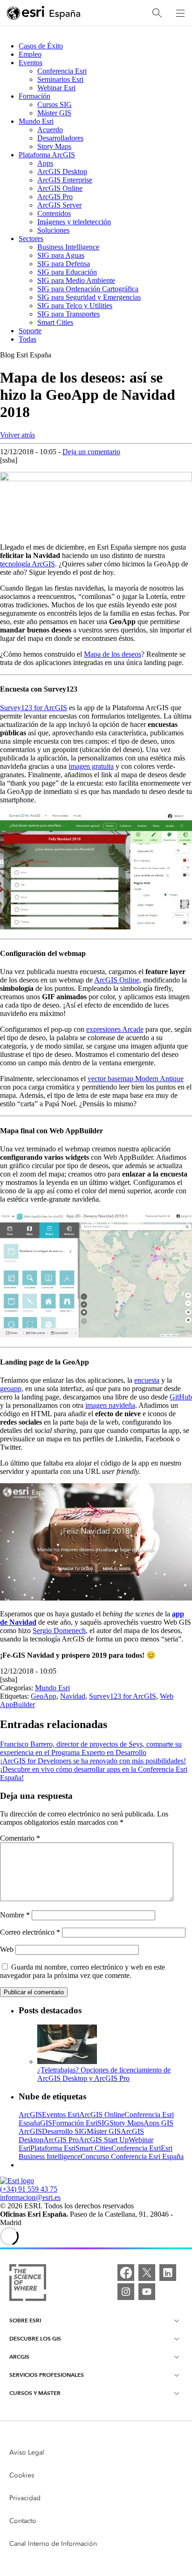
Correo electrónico (30, 1932)
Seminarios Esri (60, 79)
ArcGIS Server (59, 205)
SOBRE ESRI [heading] (25, 2320)
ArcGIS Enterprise (65, 180)
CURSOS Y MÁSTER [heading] (35, 2393)
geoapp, (12, 1389)
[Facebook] (126, 2273)
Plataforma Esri (53, 2148)
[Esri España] (44, 13)
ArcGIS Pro (55, 197)
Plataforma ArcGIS (47, 155)
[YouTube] (147, 2292)
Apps (45, 163)
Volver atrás (17, 435)
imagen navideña (110, 1405)
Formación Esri (75, 2123)
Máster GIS (54, 113)
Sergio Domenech (59, 1631)
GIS (46, 2123)
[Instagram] (126, 2292)
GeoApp (44, 1696)
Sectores (31, 239)
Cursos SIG (55, 104)
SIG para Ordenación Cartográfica (88, 289)
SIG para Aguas (61, 255)
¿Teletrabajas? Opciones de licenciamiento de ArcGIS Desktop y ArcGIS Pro (104, 2074)
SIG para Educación (67, 272)
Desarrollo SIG (64, 2131)
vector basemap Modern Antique (136, 1079)
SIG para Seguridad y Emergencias (89, 297)
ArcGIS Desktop (62, 172)
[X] (147, 2273)
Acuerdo (50, 130)
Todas (27, 339)
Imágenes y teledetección (74, 222)
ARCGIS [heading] (19, 2357)
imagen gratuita (91, 766)
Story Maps (54, 146)
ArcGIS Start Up (104, 2140)
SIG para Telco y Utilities (75, 306)
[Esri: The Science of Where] (28, 2283)
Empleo (30, 54)
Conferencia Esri (62, 71)
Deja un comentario (91, 452)
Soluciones (53, 230)
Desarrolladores (60, 138)
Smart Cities (55, 322)
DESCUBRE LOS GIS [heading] (35, 2338)
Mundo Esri (36, 121)
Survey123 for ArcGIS (34, 708)
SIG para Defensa (64, 264)
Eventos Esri (61, 2115)
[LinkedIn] (168, 2273)
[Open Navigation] (180, 13)
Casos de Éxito (41, 46)
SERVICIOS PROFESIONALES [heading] (47, 2375)
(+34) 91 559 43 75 (29, 2189)
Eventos (31, 63)
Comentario (20, 1838)
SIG (103, 2123)
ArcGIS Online (60, 188)
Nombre (15, 1915)
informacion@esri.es (30, 2197)
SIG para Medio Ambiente (76, 280)
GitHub (181, 1397)
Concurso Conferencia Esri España (132, 2156)
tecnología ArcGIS (27, 564)
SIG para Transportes (69, 314)
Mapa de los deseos (113, 654)
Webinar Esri (56, 88)
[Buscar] (157, 13)
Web (7, 1949)
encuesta (147, 1380)
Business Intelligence (68, 247)
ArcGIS (30, 2115)
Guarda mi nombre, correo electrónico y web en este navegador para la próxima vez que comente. (82, 1971)
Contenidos (54, 213)
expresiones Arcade (115, 1029)
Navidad (73, 1696)
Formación (34, 96)
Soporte (30, 331)
